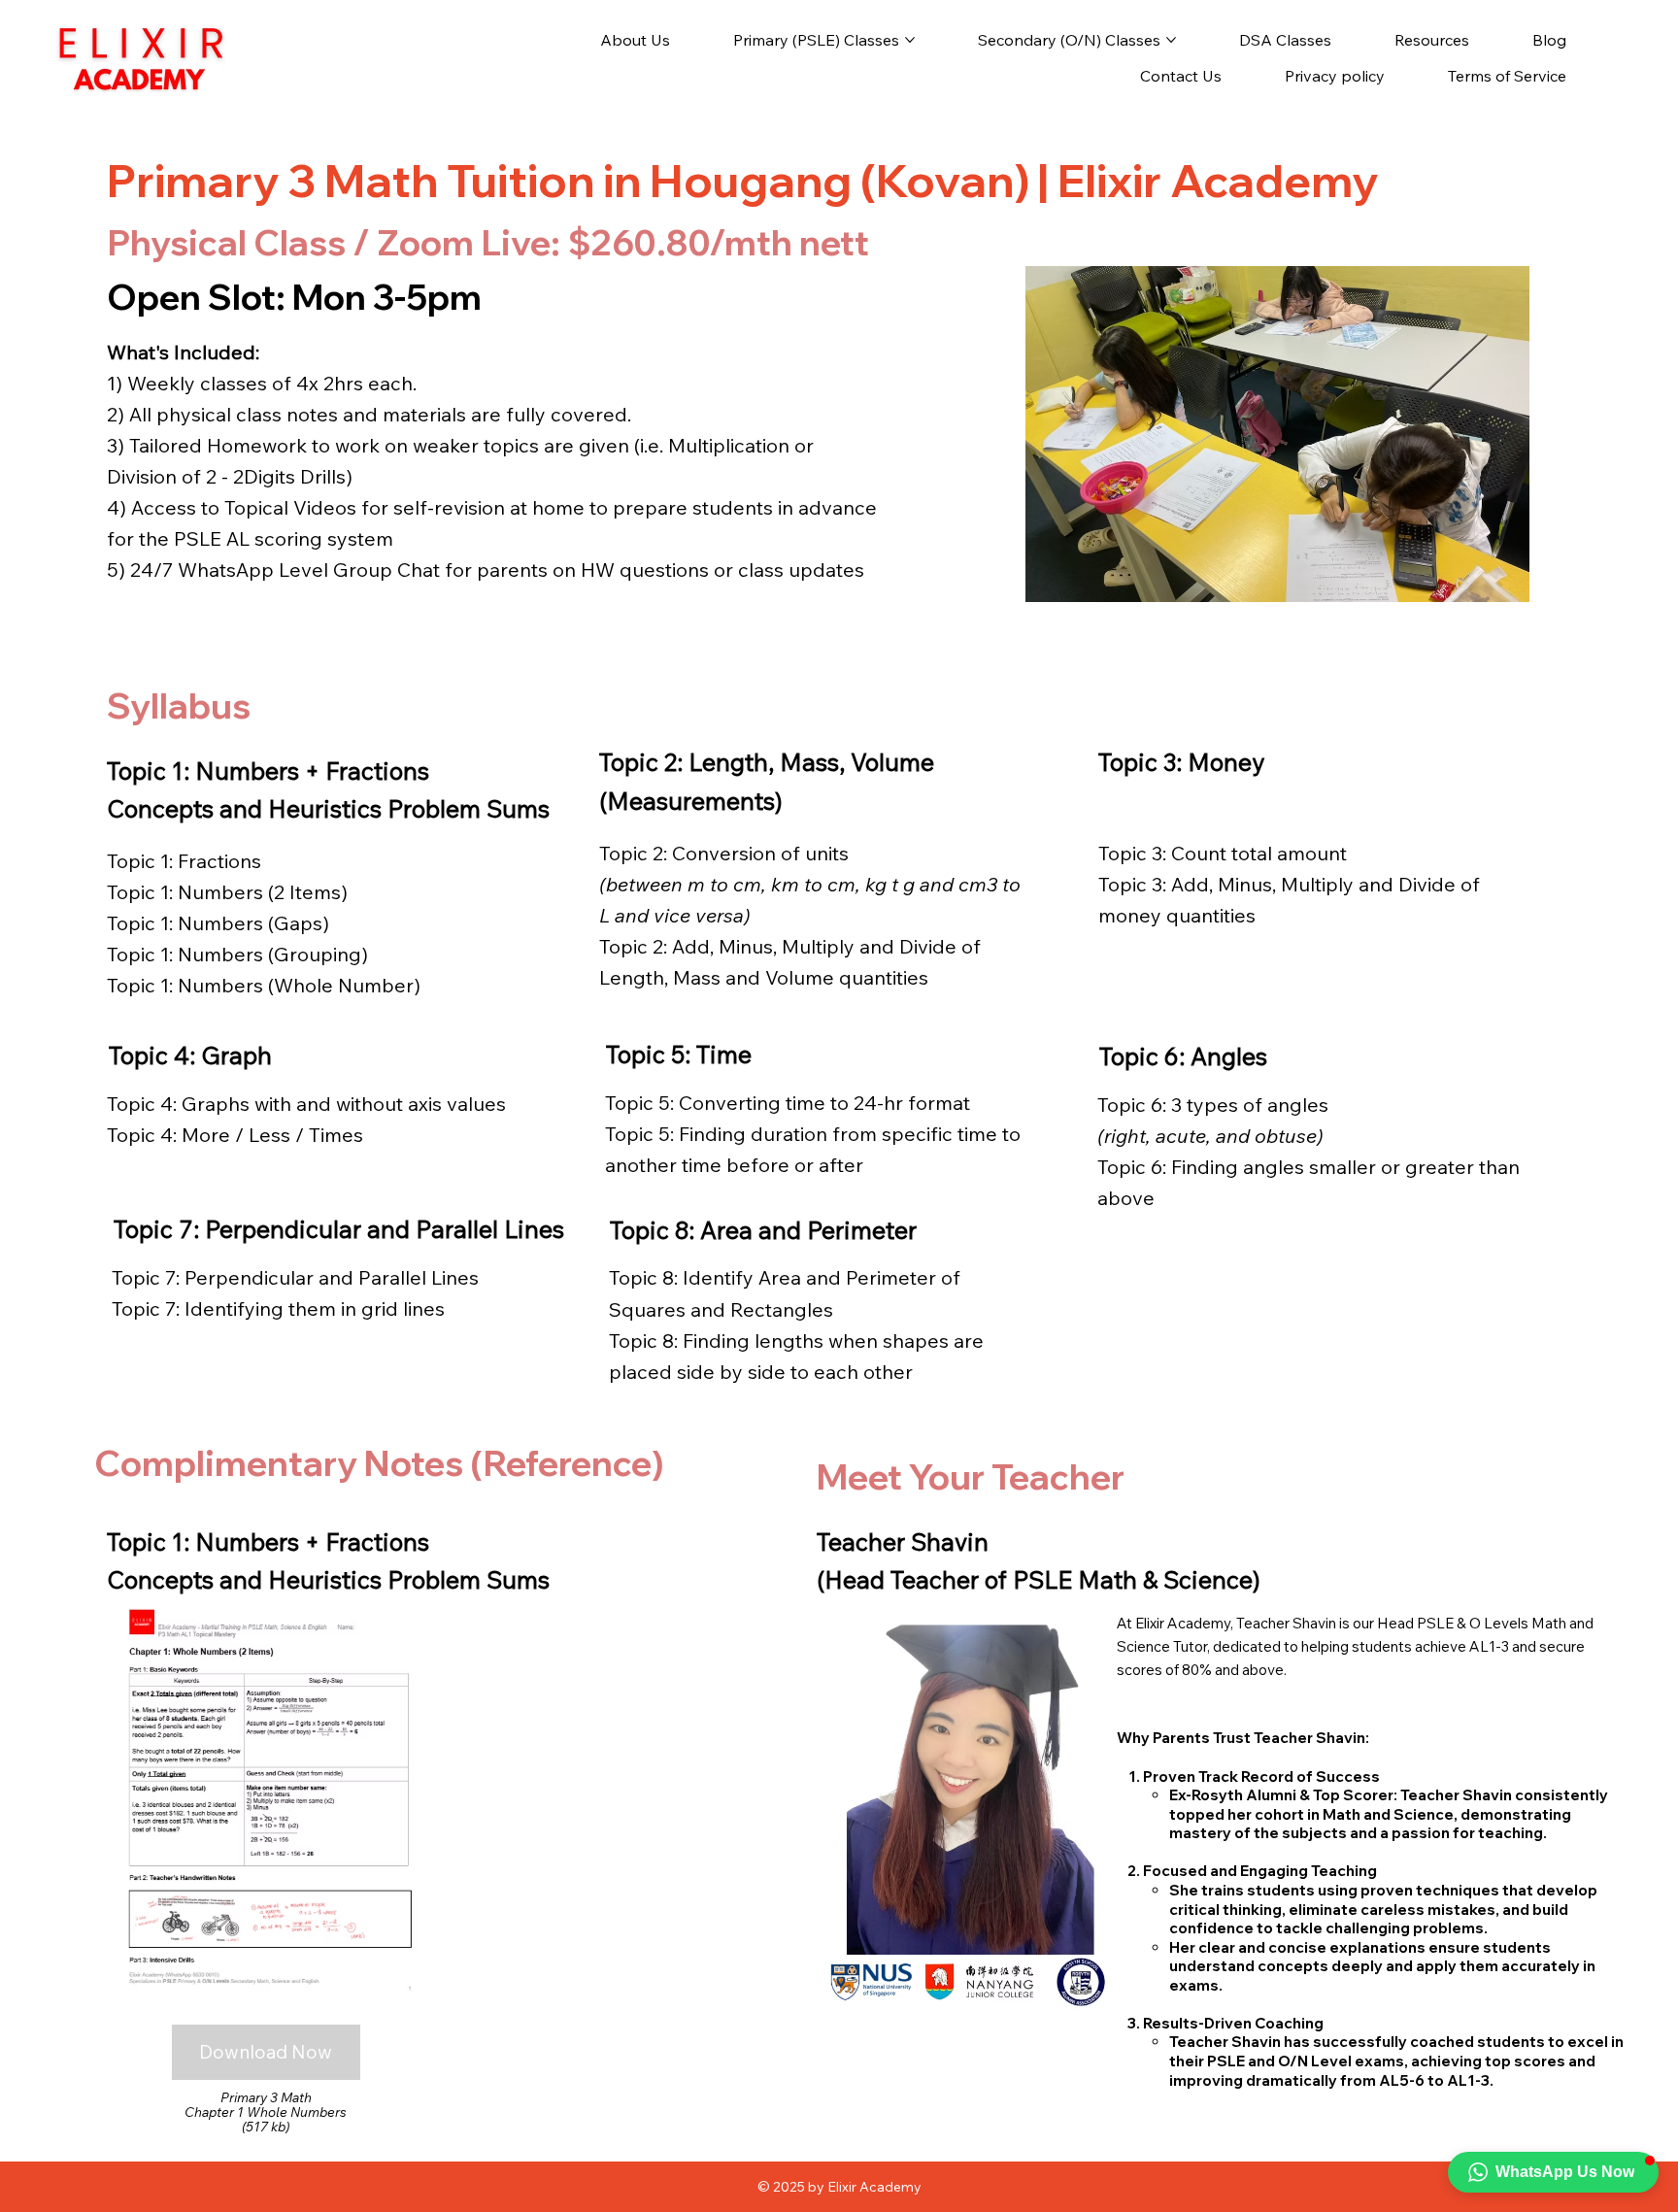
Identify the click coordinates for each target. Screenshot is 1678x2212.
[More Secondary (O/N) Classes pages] (1171, 40)
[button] (1553, 2172)
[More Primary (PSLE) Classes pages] (910, 40)
